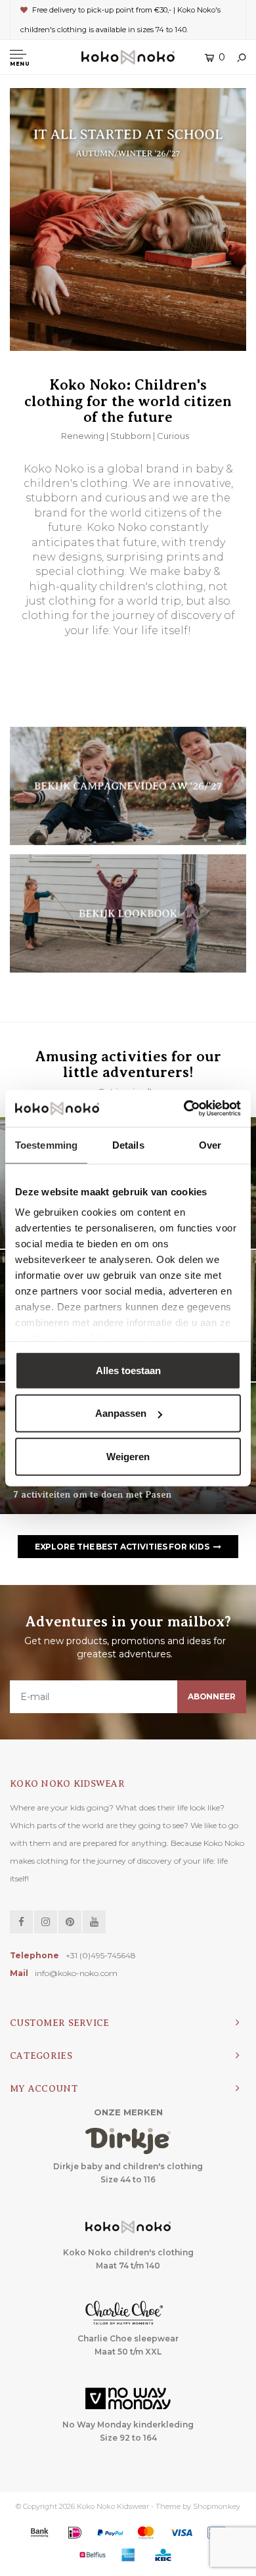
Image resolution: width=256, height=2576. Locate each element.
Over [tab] (210, 1144)
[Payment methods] (39, 2533)
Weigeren (128, 1456)
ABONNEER (212, 1696)
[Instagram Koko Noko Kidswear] (46, 1922)
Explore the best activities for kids (122, 1547)
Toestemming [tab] (46, 1144)
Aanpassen (121, 1413)
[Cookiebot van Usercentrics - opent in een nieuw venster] (184, 1109)
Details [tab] (128, 1144)
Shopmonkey (217, 2506)
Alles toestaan (128, 1370)
